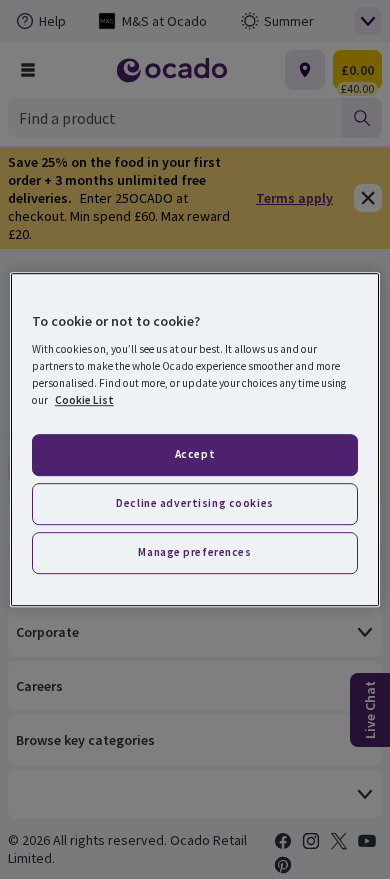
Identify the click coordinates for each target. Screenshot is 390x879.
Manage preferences (194, 552)
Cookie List (84, 400)
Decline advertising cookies (194, 503)
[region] (195, 440)
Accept (195, 455)
